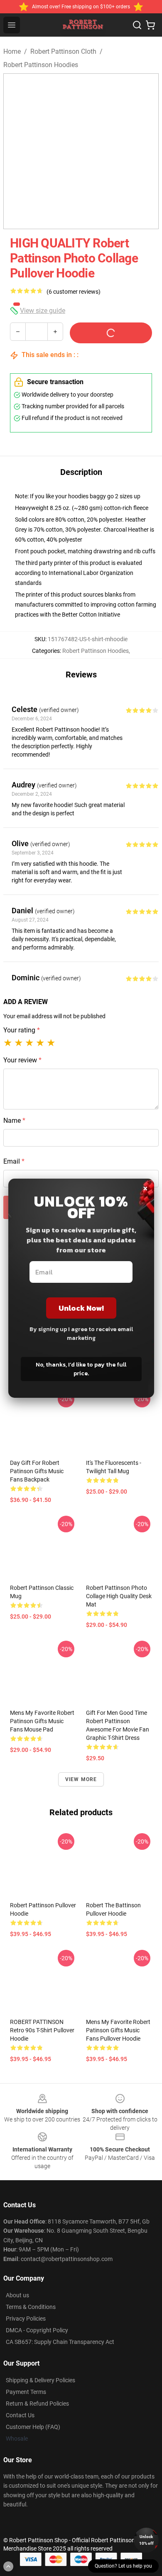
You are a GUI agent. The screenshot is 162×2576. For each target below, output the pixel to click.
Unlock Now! (81, 1308)
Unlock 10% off (146, 2540)
